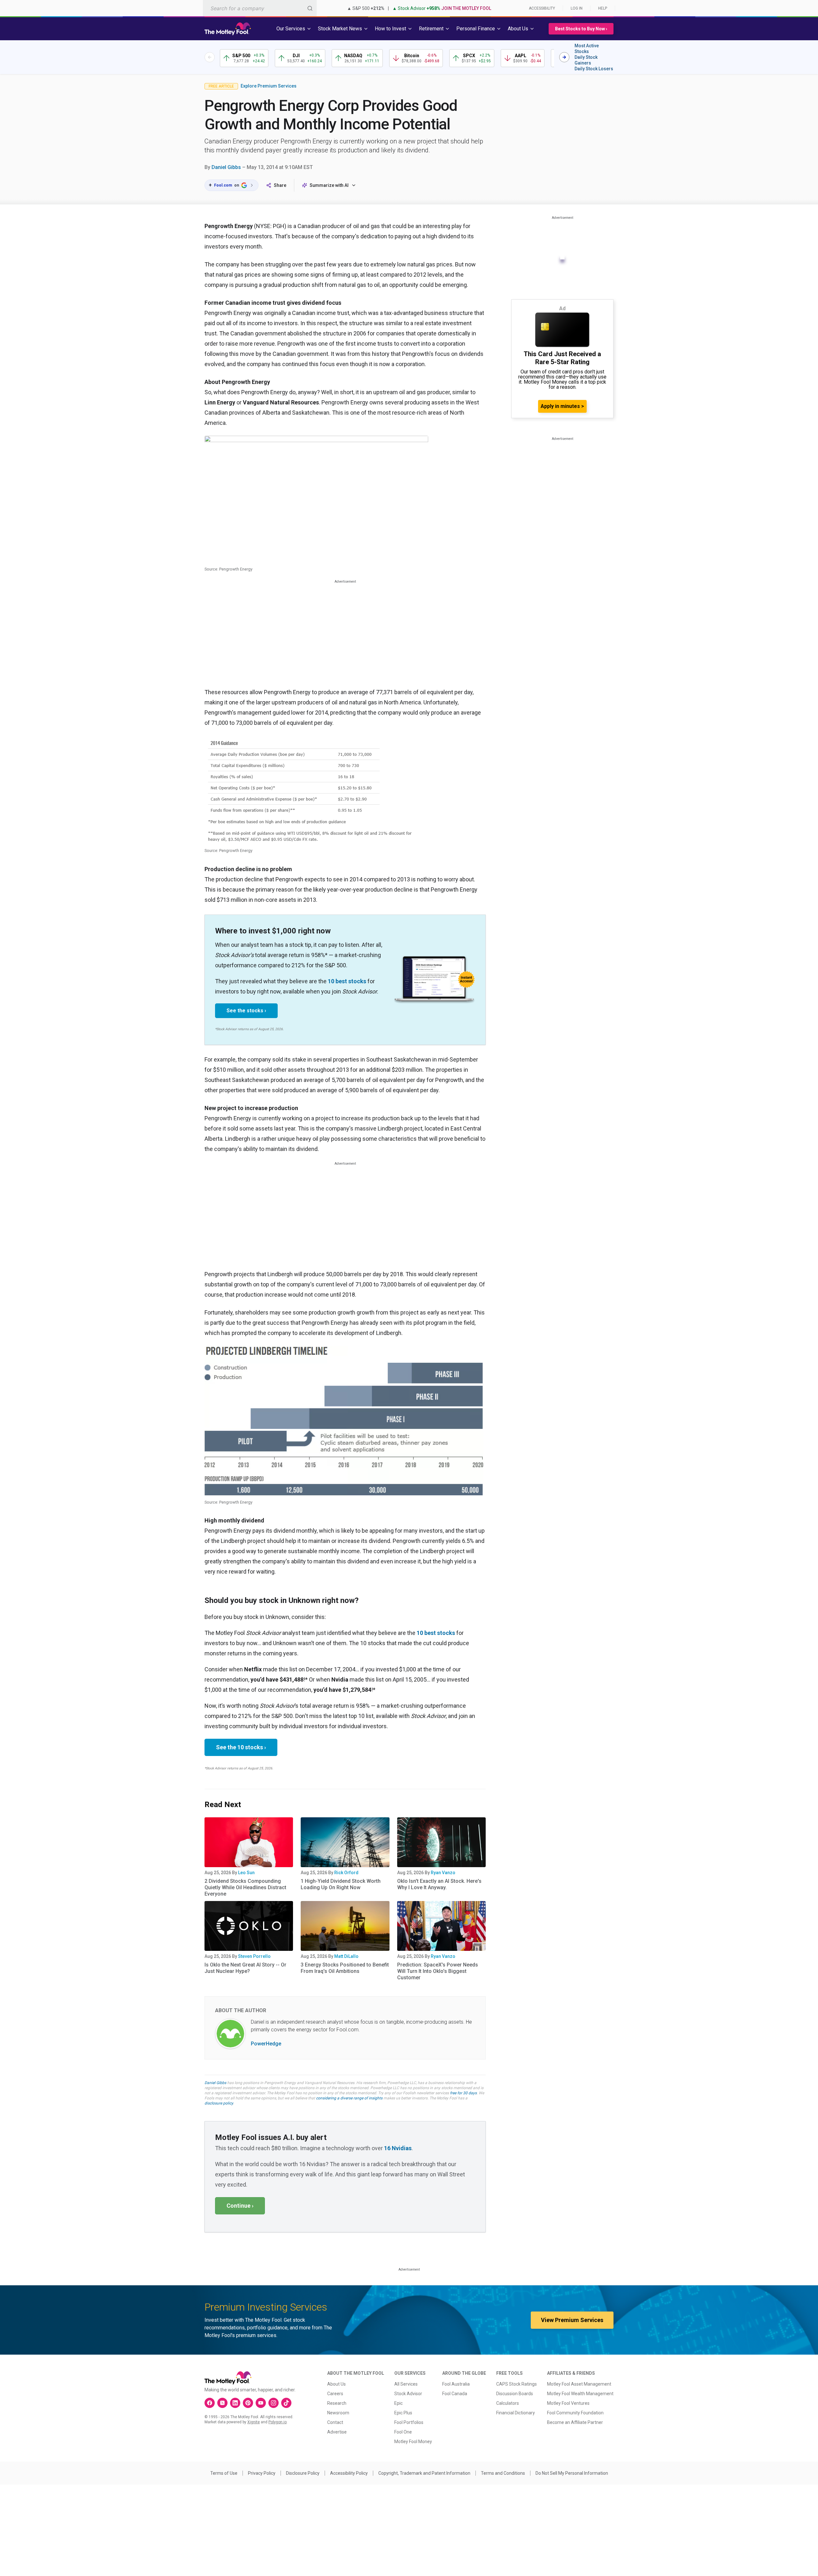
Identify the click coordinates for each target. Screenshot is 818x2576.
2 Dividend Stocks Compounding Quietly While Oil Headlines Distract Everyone (245, 1887)
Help (603, 8)
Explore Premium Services (269, 86)
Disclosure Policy (303, 2473)
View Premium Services (572, 2320)
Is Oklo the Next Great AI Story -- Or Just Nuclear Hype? (245, 1968)
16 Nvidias (398, 2148)
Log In (577, 8)
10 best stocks (347, 981)
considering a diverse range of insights (349, 2098)
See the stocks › (246, 1011)
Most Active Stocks (587, 49)
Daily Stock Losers (594, 69)
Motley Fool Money (413, 2442)
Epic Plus (403, 2413)
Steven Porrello (254, 1956)
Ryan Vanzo (443, 1873)
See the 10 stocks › (241, 1747)
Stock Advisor (408, 2394)
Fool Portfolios (409, 2422)
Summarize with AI (329, 185)
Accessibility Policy (349, 2473)
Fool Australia (456, 2384)
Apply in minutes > (562, 406)
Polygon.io (278, 2422)
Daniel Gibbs (226, 167)
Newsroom (338, 2413)
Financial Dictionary (516, 2413)
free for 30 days (463, 2093)
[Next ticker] (564, 57)
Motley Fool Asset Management (579, 2384)
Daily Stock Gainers (586, 60)
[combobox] (260, 8)
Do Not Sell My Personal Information (572, 2473)
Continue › (240, 2206)
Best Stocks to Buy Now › (581, 29)
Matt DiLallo (346, 1956)
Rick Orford (346, 1873)
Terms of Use (224, 2473)
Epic (398, 2403)
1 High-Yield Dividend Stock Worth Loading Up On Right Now (341, 1884)
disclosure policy (219, 2103)
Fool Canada (455, 2394)
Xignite (254, 2422)
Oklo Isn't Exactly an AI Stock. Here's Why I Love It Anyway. (439, 1884)
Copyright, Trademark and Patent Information (424, 2473)
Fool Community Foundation (575, 2413)
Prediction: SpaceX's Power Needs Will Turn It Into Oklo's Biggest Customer (438, 1971)
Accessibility (542, 8)
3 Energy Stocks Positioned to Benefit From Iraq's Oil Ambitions (345, 1968)
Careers (335, 2394)
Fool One (403, 2432)
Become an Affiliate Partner (575, 2422)
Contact (335, 2422)
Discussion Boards (515, 2394)
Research (337, 2403)
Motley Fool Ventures (568, 2403)
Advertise (337, 2432)
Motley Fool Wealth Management (580, 2394)
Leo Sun (246, 1873)
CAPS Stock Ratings (517, 2384)
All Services (406, 2384)
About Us (336, 2384)
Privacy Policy (262, 2473)
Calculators (508, 2403)
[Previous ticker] (210, 57)
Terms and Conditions (503, 2473)
